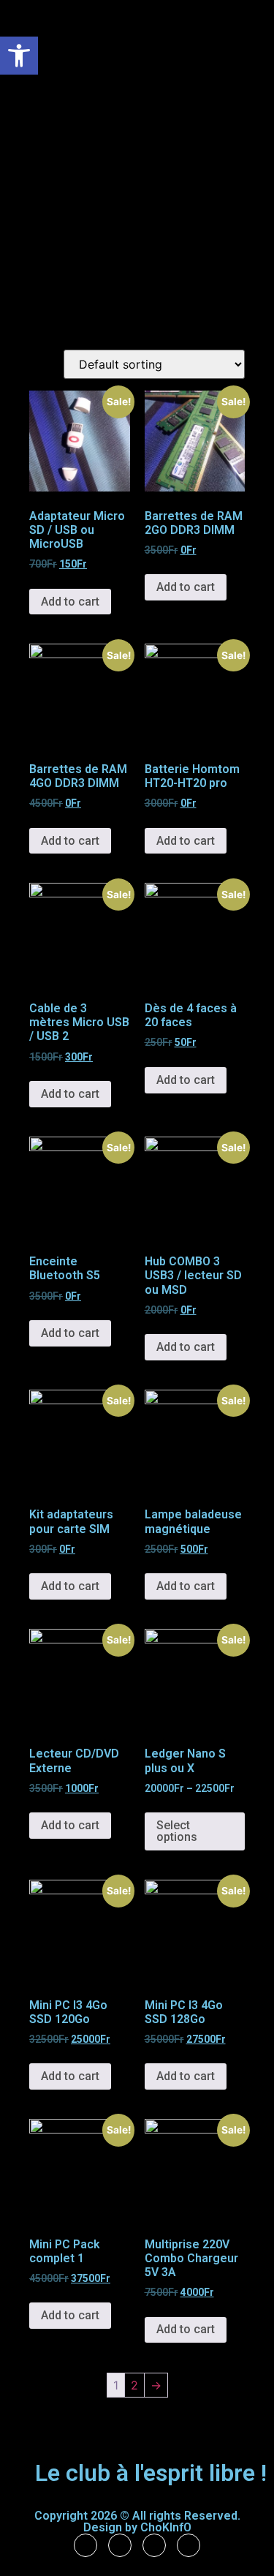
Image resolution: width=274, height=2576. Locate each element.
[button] (19, 56)
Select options (177, 1831)
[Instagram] (154, 2545)
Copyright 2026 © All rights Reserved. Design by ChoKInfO (137, 2522)
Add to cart (70, 602)
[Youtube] (189, 2545)
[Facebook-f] (85, 2545)
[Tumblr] (120, 2545)
